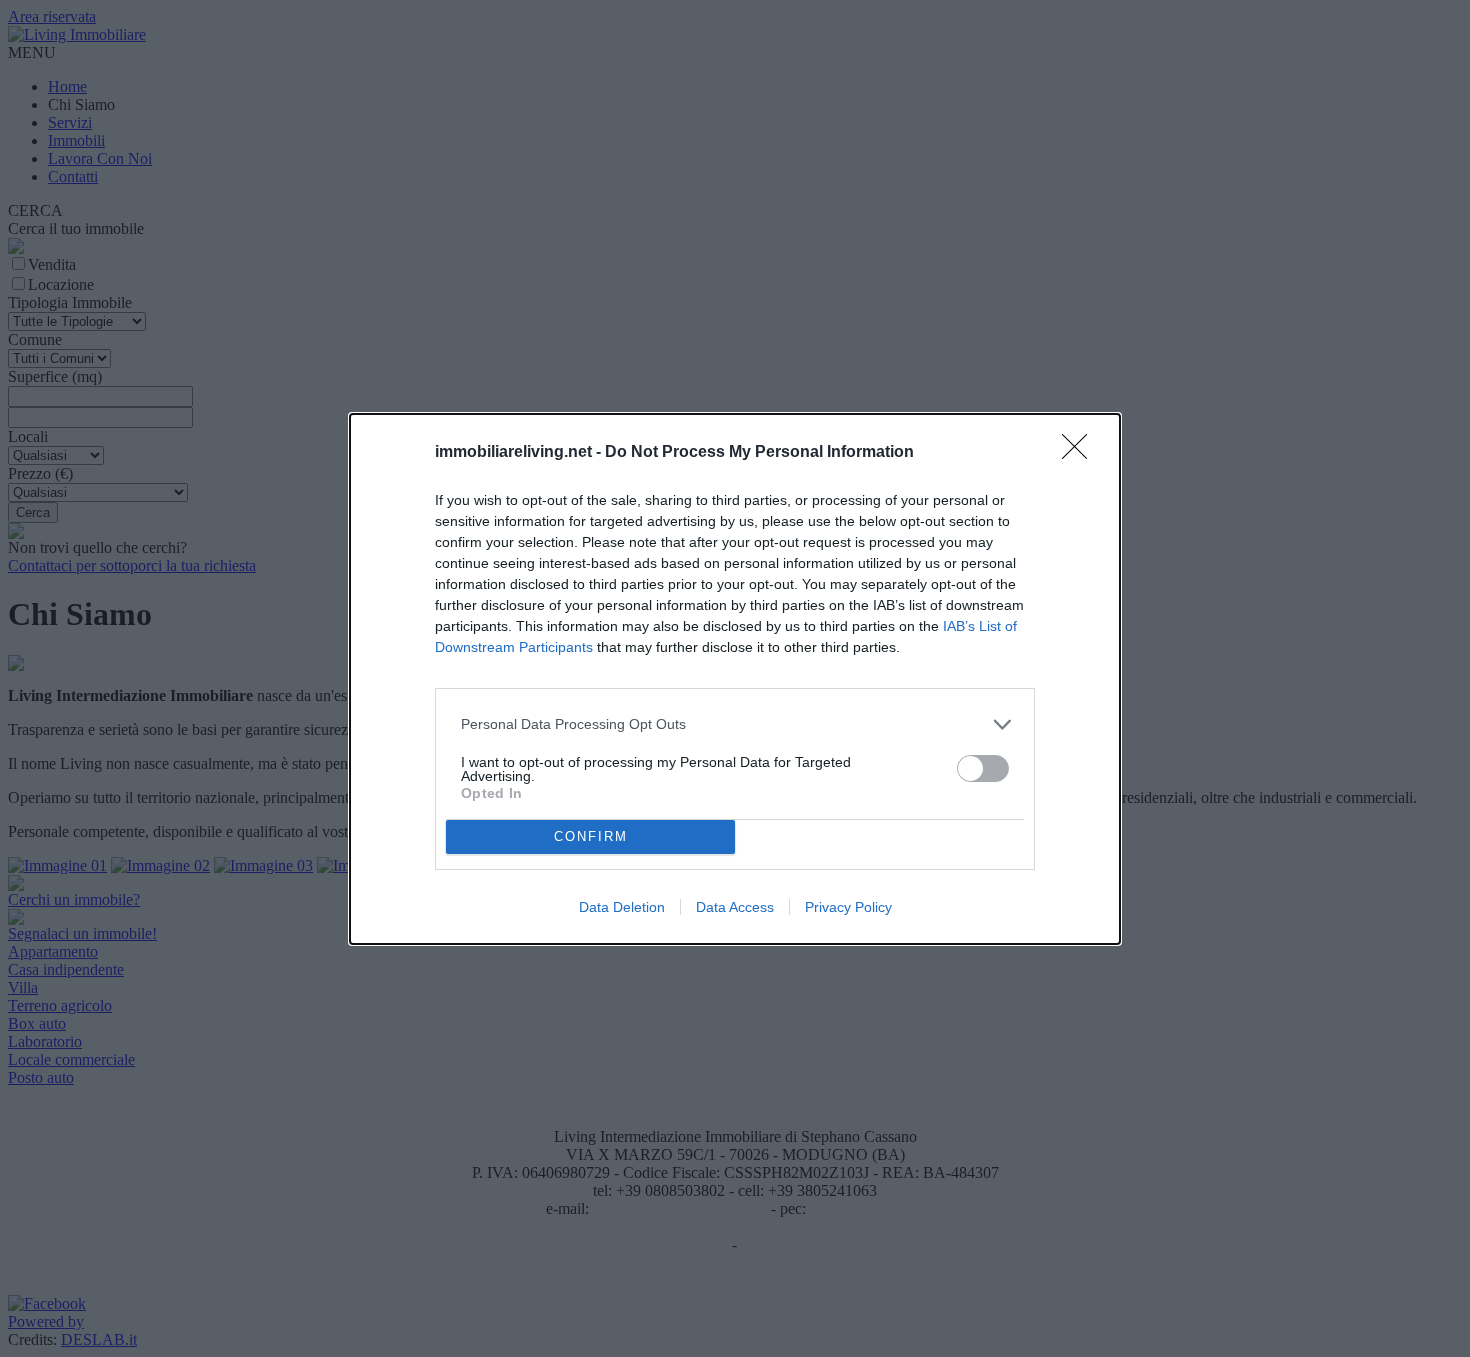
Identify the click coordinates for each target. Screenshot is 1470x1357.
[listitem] (735, 724)
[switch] (983, 768)
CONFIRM (591, 836)
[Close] (1081, 453)
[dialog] (735, 679)
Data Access (735, 907)
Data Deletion (622, 907)
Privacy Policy (848, 907)
